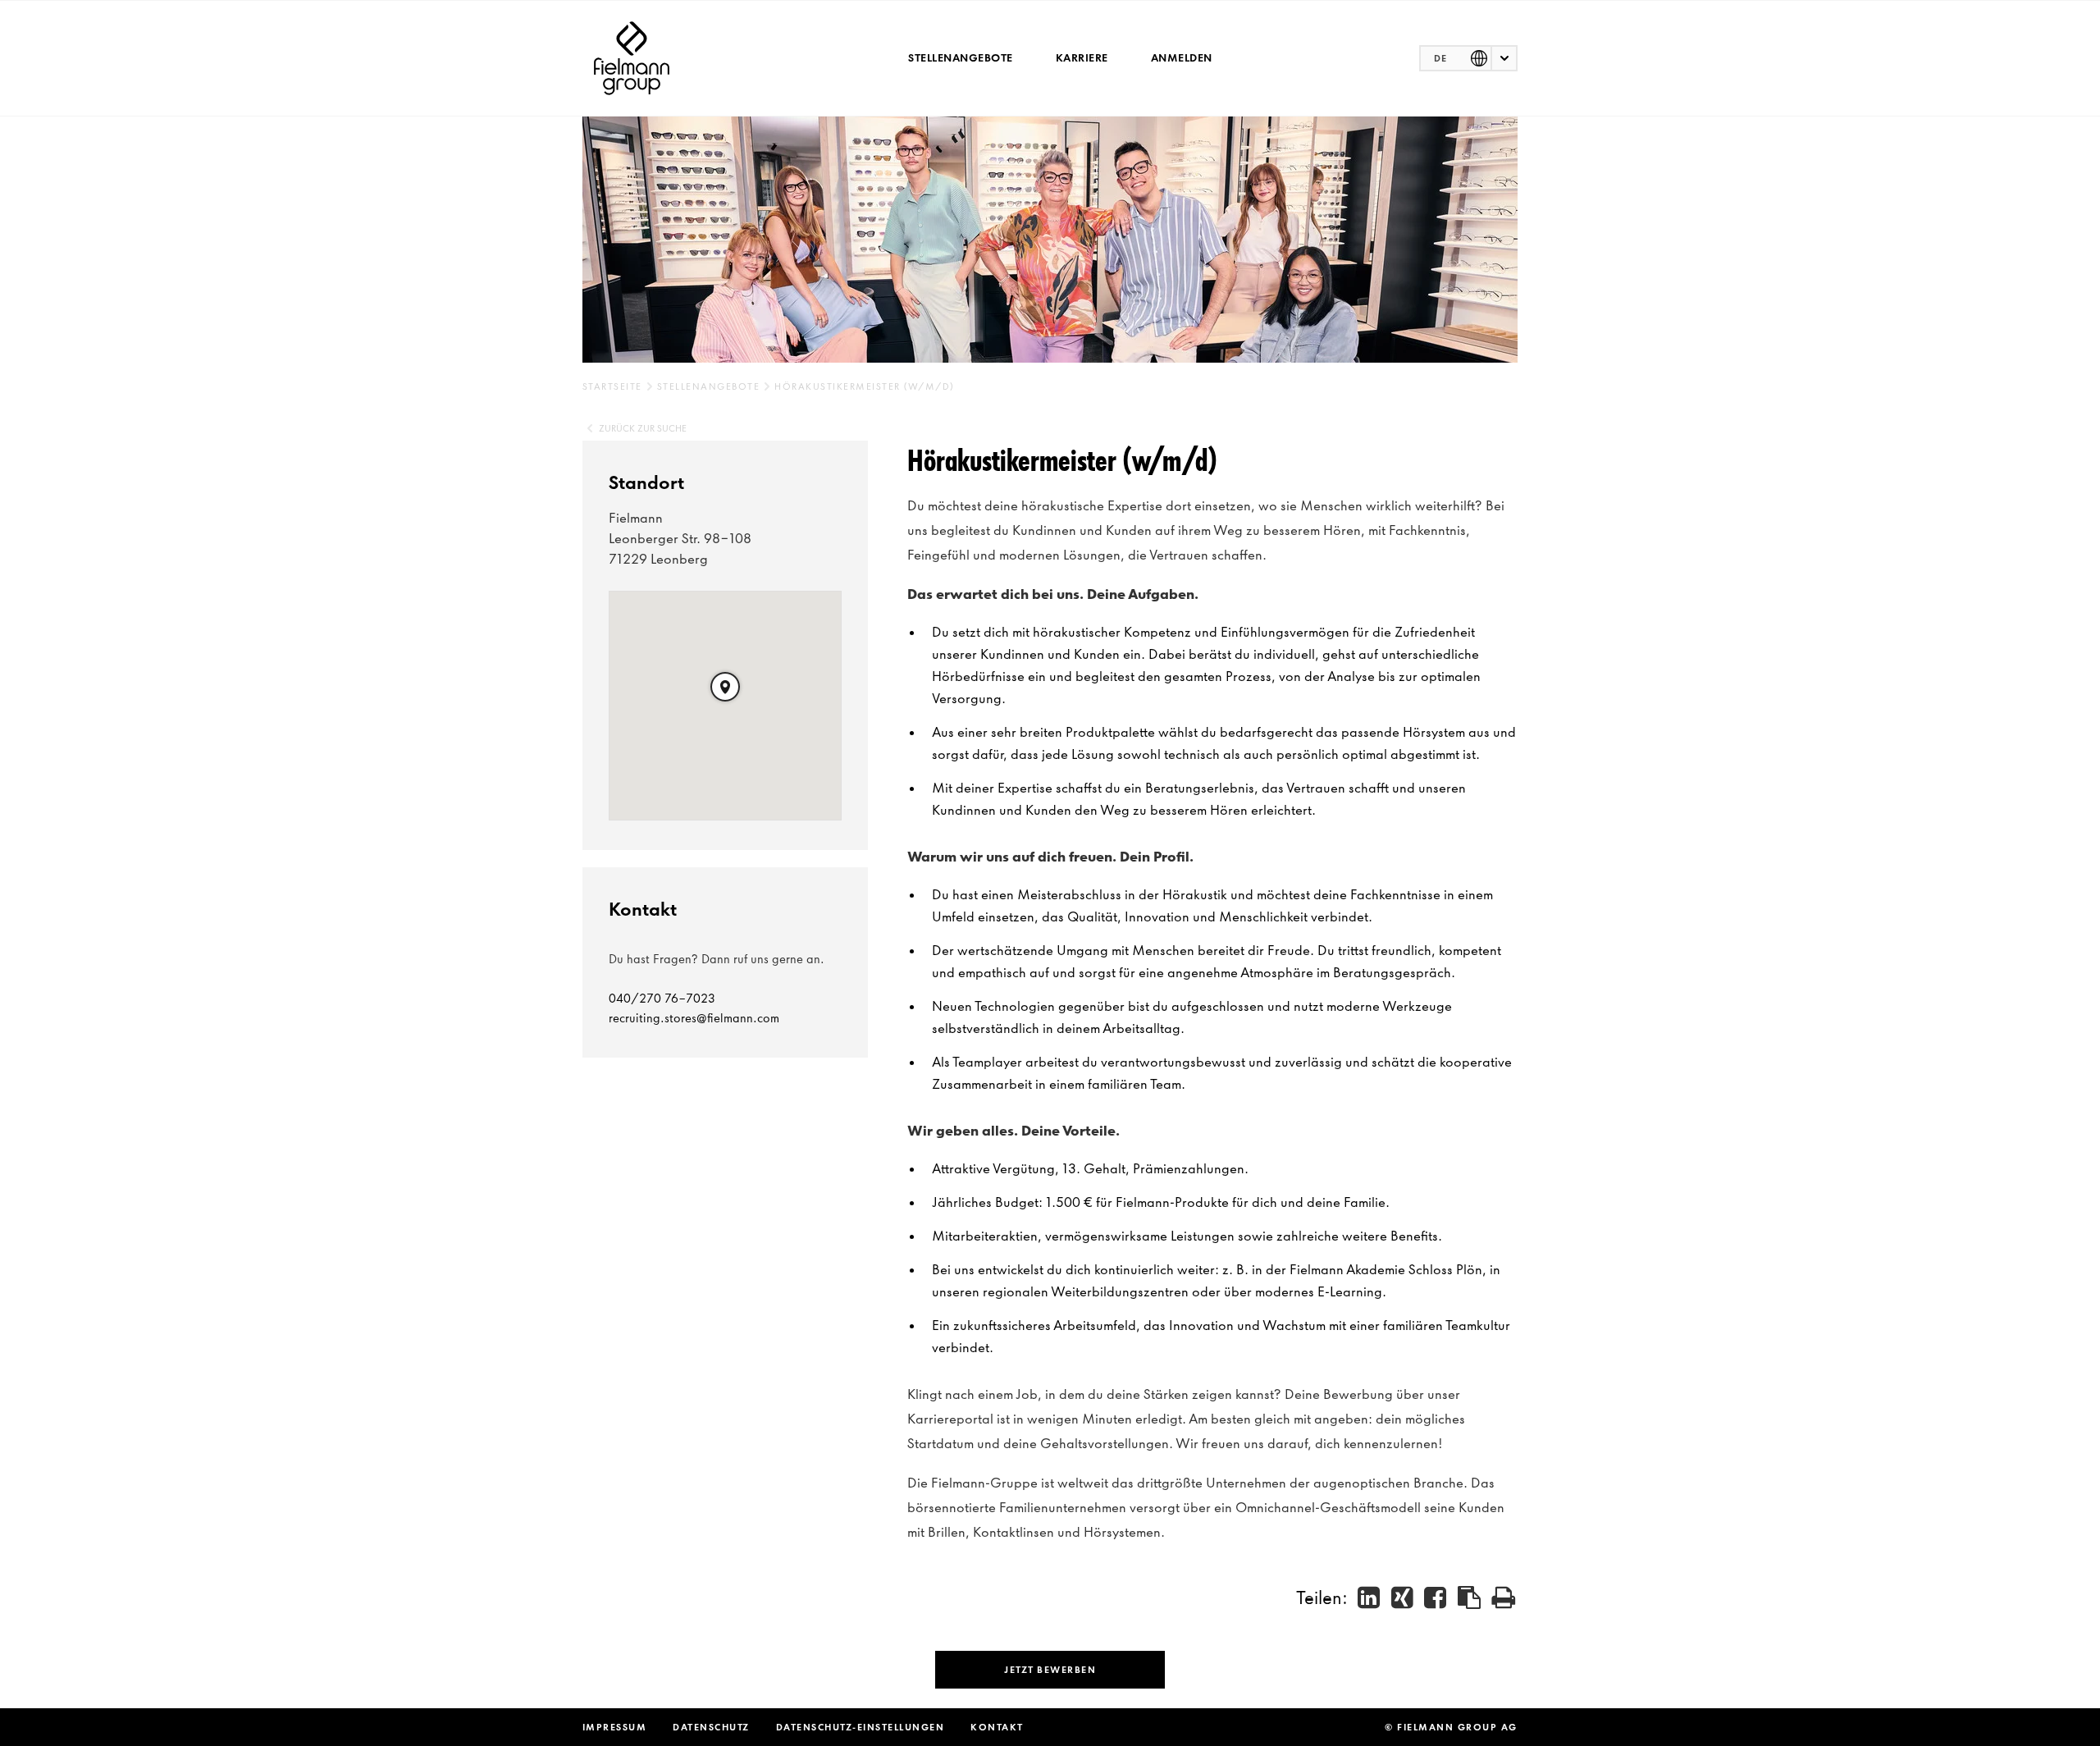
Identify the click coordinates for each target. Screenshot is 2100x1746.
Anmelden (1182, 58)
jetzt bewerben (1050, 1670)
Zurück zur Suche (643, 428)
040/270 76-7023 (662, 999)
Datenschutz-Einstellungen (861, 1727)
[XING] (1403, 1597)
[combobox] (1468, 58)
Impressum (615, 1727)
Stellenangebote (961, 58)
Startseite (612, 386)
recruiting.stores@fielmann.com (694, 1018)
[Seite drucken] (1504, 1597)
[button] (725, 687)
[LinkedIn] (1370, 1597)
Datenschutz (711, 1727)
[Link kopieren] (1470, 1597)
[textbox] (1468, 58)
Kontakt (997, 1727)
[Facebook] (1436, 1597)
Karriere (1082, 58)
